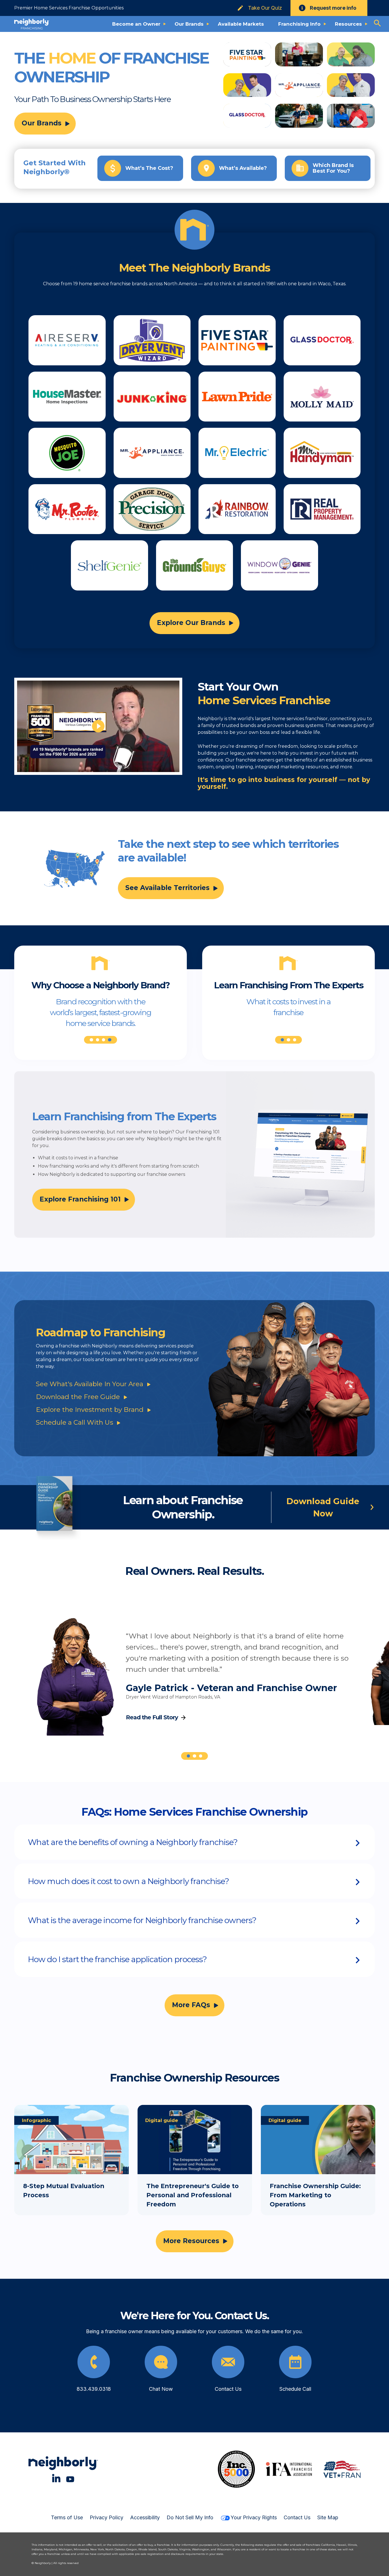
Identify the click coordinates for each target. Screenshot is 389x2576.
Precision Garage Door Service (152, 509)
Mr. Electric (237, 453)
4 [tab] (109, 1040)
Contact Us (297, 2517)
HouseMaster (67, 397)
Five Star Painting (237, 340)
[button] (195, 1842)
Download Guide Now (323, 1507)
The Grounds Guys (195, 565)
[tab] (195, 1842)
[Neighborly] (32, 24)
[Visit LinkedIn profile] (56, 2478)
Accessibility (145, 2517)
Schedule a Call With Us (74, 1422)
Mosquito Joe (67, 453)
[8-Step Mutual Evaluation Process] (71, 2160)
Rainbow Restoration (237, 509)
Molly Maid (322, 397)
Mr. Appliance (152, 453)
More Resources (191, 2241)
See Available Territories (167, 888)
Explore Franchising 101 (80, 1199)
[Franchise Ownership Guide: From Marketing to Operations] (318, 2160)
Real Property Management (322, 509)
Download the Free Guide (78, 1397)
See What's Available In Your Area (90, 1384)
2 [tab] (98, 1040)
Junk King (152, 397)
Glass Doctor (322, 340)
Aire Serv (67, 340)
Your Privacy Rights (254, 2517)
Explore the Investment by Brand (90, 1410)
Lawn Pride (237, 397)
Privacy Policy (107, 2517)
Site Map (328, 2517)
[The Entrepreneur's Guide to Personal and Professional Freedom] (195, 2160)
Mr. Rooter (67, 509)
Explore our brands (191, 623)
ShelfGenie (109, 565)
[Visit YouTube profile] (70, 2478)
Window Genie (280, 565)
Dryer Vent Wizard (152, 340)
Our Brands (42, 123)
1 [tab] (91, 1040)
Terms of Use (67, 2517)
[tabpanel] (101, 1011)
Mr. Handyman (322, 453)
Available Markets (241, 24)
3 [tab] (104, 1040)
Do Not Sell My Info (190, 2517)
